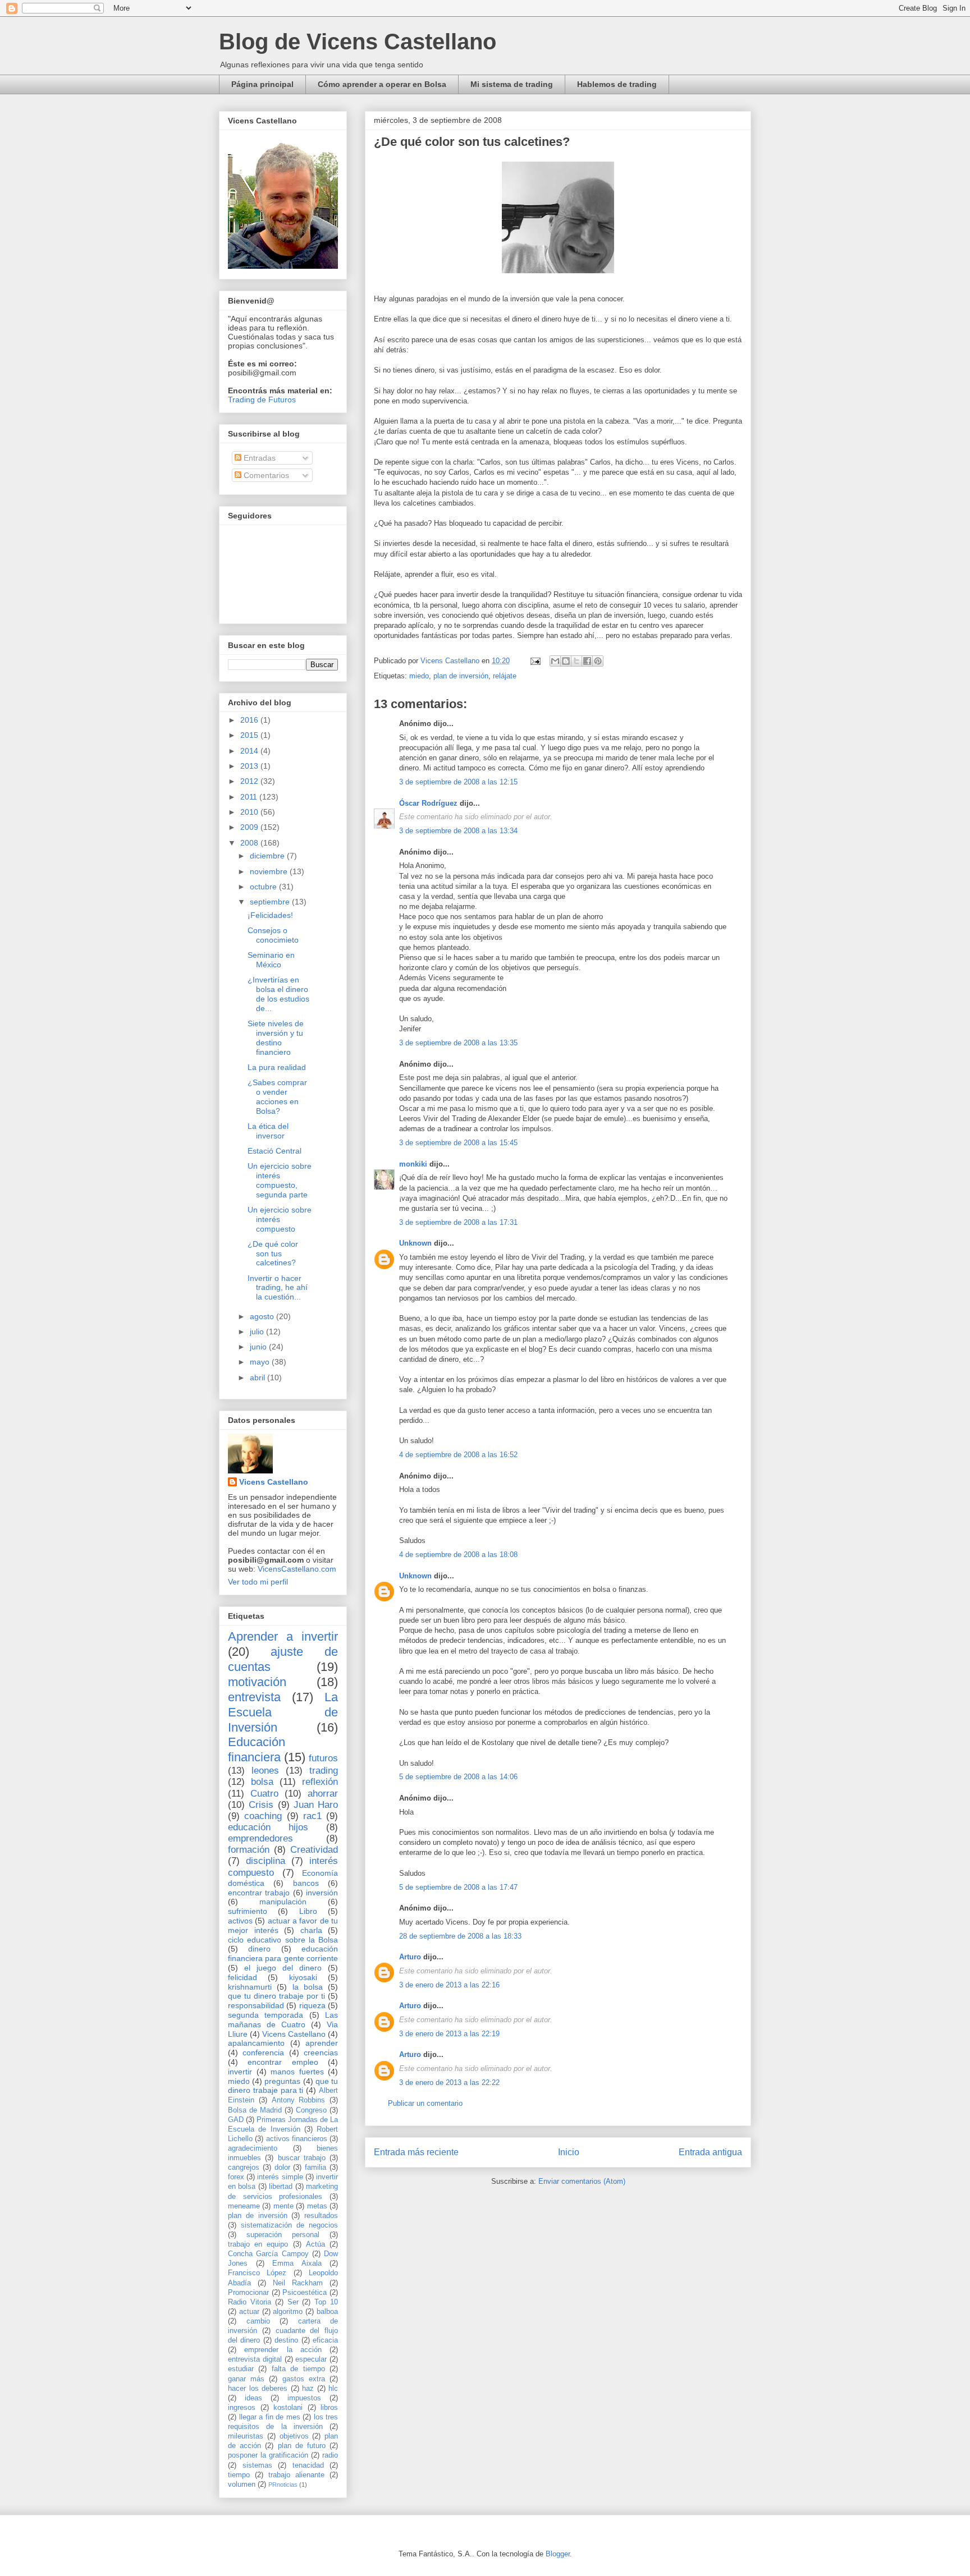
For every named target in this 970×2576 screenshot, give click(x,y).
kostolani (288, 2408)
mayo (261, 1362)
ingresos (242, 2408)
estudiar (241, 2369)
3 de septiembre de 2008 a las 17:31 (458, 1222)
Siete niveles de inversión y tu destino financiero (276, 1037)
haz (308, 2389)
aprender (322, 2043)
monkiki (413, 1164)
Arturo (410, 1957)
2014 (250, 751)
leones (265, 1771)
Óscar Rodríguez (428, 803)
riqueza (312, 2005)
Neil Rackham (298, 2283)
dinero (259, 1949)
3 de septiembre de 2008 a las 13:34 (458, 831)
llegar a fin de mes (270, 2417)
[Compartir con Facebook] (587, 661)
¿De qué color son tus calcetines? (273, 1253)
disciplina (266, 1861)
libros (329, 2408)
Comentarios (265, 475)
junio (259, 1347)
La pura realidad (277, 1067)
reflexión (320, 1782)
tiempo (239, 2475)
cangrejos (244, 2168)
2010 (250, 812)
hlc (333, 2389)
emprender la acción (283, 2350)
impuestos (304, 2398)
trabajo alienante (296, 2475)
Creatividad (314, 1850)
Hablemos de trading (617, 84)
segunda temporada (266, 2015)
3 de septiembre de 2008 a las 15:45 (458, 1143)
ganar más (246, 2379)
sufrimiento (248, 1911)
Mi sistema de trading (512, 84)
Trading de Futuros (262, 400)
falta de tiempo (298, 2369)
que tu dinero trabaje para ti (283, 2086)
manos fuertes (297, 2072)
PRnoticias (283, 2485)
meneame (244, 2206)
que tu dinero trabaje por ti (276, 1996)
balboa (327, 2312)
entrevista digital (255, 2359)
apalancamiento (256, 2043)
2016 (250, 720)
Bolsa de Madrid (255, 2110)
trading (324, 1771)
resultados (321, 2216)
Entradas (258, 458)
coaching (263, 1816)
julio (258, 1331)
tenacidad (308, 2465)
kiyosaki (303, 1977)
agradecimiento (253, 2148)
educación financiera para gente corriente (283, 1953)
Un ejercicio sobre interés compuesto (280, 1219)
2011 (250, 797)
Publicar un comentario (425, 2103)
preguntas (282, 2081)
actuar (249, 2312)
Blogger (558, 2554)
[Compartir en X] (576, 661)
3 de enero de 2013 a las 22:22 (449, 2083)
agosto (263, 1316)
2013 (250, 766)
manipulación (283, 1902)
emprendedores (260, 1838)
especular (311, 2359)
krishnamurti (250, 1987)
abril (258, 1377)
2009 (250, 827)
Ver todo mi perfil (258, 1582)
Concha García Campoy (268, 2254)
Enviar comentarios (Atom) (582, 2181)
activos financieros (297, 2139)
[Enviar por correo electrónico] (555, 661)
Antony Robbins (299, 2100)
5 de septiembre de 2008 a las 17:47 (458, 1887)
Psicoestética (305, 2293)
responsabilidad (256, 2005)
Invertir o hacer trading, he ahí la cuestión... (278, 1288)
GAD (236, 2120)
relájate (505, 676)
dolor (282, 2168)
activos (240, 1921)
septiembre (271, 902)
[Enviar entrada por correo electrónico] (535, 661)
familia (315, 2168)
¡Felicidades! (270, 915)
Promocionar (248, 2293)
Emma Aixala (297, 2263)
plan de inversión (461, 676)
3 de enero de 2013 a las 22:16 (449, 1985)
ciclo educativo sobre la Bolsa (283, 1940)
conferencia (263, 2052)
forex (236, 2177)
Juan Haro (316, 1805)
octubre (264, 887)
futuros (323, 1758)
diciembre (268, 856)
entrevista (254, 1697)
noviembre (270, 871)
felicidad (242, 1977)
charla (311, 1930)
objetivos (294, 2436)
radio (330, 2455)
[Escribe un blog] (566, 661)
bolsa (262, 1782)
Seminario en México (271, 960)
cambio (258, 2321)
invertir (240, 2072)
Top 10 (326, 2302)
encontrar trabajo (259, 1893)
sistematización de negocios (289, 2225)
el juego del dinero (283, 1968)
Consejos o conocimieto (273, 935)
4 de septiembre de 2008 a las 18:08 (458, 1555)
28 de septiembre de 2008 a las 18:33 (460, 1936)
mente (283, 2206)
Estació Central (274, 1151)
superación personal (283, 2235)
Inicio (569, 2152)
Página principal (262, 84)
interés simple (280, 2177)
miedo (419, 676)
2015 (250, 735)
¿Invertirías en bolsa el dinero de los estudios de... (278, 994)
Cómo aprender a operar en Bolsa (382, 84)
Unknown (415, 1243)
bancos (306, 1883)
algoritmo (288, 2312)
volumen (242, 2485)
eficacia (325, 2340)
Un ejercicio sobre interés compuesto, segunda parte (280, 1180)
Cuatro (264, 1794)
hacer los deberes (258, 2389)
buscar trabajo (302, 2158)
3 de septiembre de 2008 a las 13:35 (458, 1043)
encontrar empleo (283, 2062)
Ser (293, 2302)
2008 (250, 843)
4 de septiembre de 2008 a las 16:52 (458, 1455)
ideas (253, 2398)
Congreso (311, 2110)
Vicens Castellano (274, 1482)
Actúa (315, 2244)
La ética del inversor (268, 1131)
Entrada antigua (710, 2152)
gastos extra (304, 2379)
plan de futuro (302, 2446)
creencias (321, 2052)
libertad (281, 2187)
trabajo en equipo (258, 2244)
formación (249, 1850)
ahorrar (323, 1794)
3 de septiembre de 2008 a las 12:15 (458, 782)
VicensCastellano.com (297, 1569)
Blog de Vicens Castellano (358, 42)
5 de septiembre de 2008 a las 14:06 (458, 1777)
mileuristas (246, 2436)
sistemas (257, 2465)
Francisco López (257, 2273)
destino (286, 2340)
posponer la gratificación (268, 2455)
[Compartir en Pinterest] (598, 661)
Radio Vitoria (250, 2302)
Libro (308, 1911)
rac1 (312, 1816)
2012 (250, 781)
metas (317, 2206)
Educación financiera (257, 1750)
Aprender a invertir (283, 1636)
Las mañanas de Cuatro (283, 2020)
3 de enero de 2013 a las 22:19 (449, 2034)
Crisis (261, 1805)
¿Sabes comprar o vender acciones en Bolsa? (277, 1096)
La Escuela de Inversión (283, 1712)
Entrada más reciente (416, 2152)
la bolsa (308, 1987)
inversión (322, 1893)
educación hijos (268, 1827)
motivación (257, 1682)
